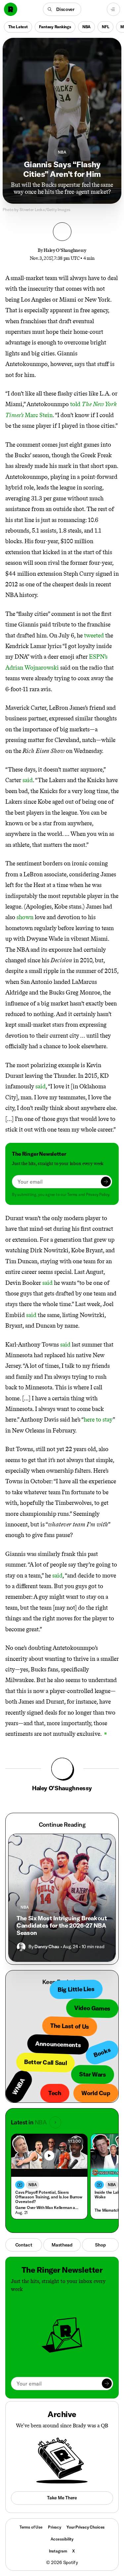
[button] (62, 9)
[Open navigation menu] (113, 9)
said (28, 780)
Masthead (62, 2245)
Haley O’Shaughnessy (65, 250)
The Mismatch (107, 2210)
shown (25, 917)
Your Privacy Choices (85, 2527)
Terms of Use (31, 2527)
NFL (105, 27)
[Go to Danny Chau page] (21, 1947)
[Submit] (106, 1182)
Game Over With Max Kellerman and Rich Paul (48, 2208)
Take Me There (62, 2498)
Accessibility (62, 2539)
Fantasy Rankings (55, 27)
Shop (100, 2245)
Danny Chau (47, 1947)
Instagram (58, 2551)
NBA (86, 27)
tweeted (94, 635)
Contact (24, 2245)
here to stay (98, 1420)
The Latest (18, 27)
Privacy (55, 2527)
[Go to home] (11, 9)
